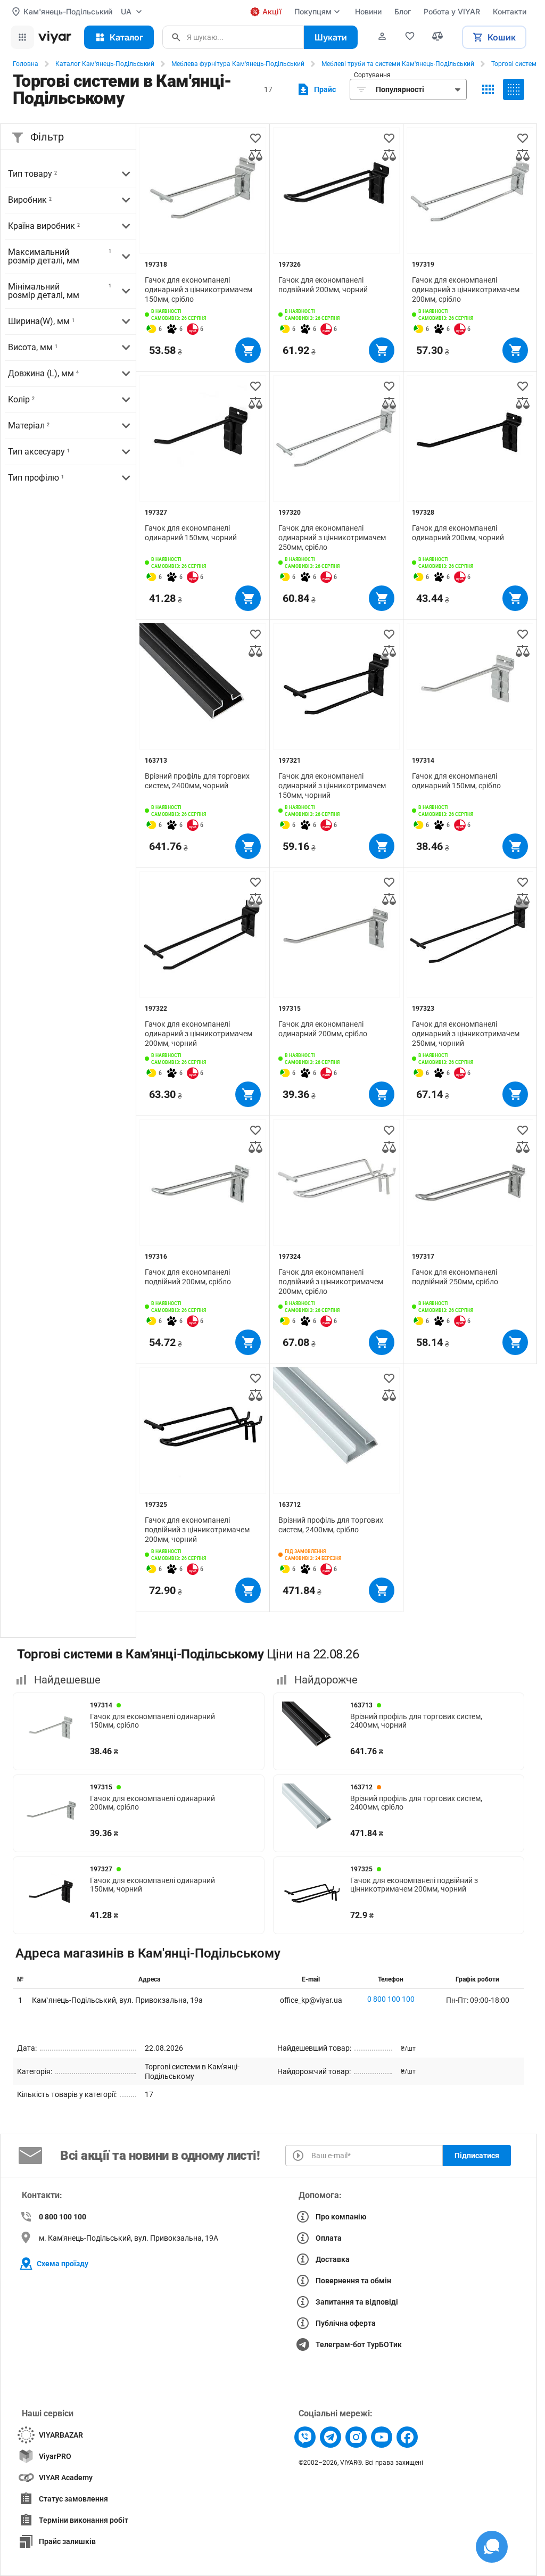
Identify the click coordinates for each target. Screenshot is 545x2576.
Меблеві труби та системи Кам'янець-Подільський (398, 64)
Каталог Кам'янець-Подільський (105, 64)
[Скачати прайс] (315, 89)
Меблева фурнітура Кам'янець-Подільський (238, 64)
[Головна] (55, 37)
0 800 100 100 (391, 1999)
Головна (26, 64)
